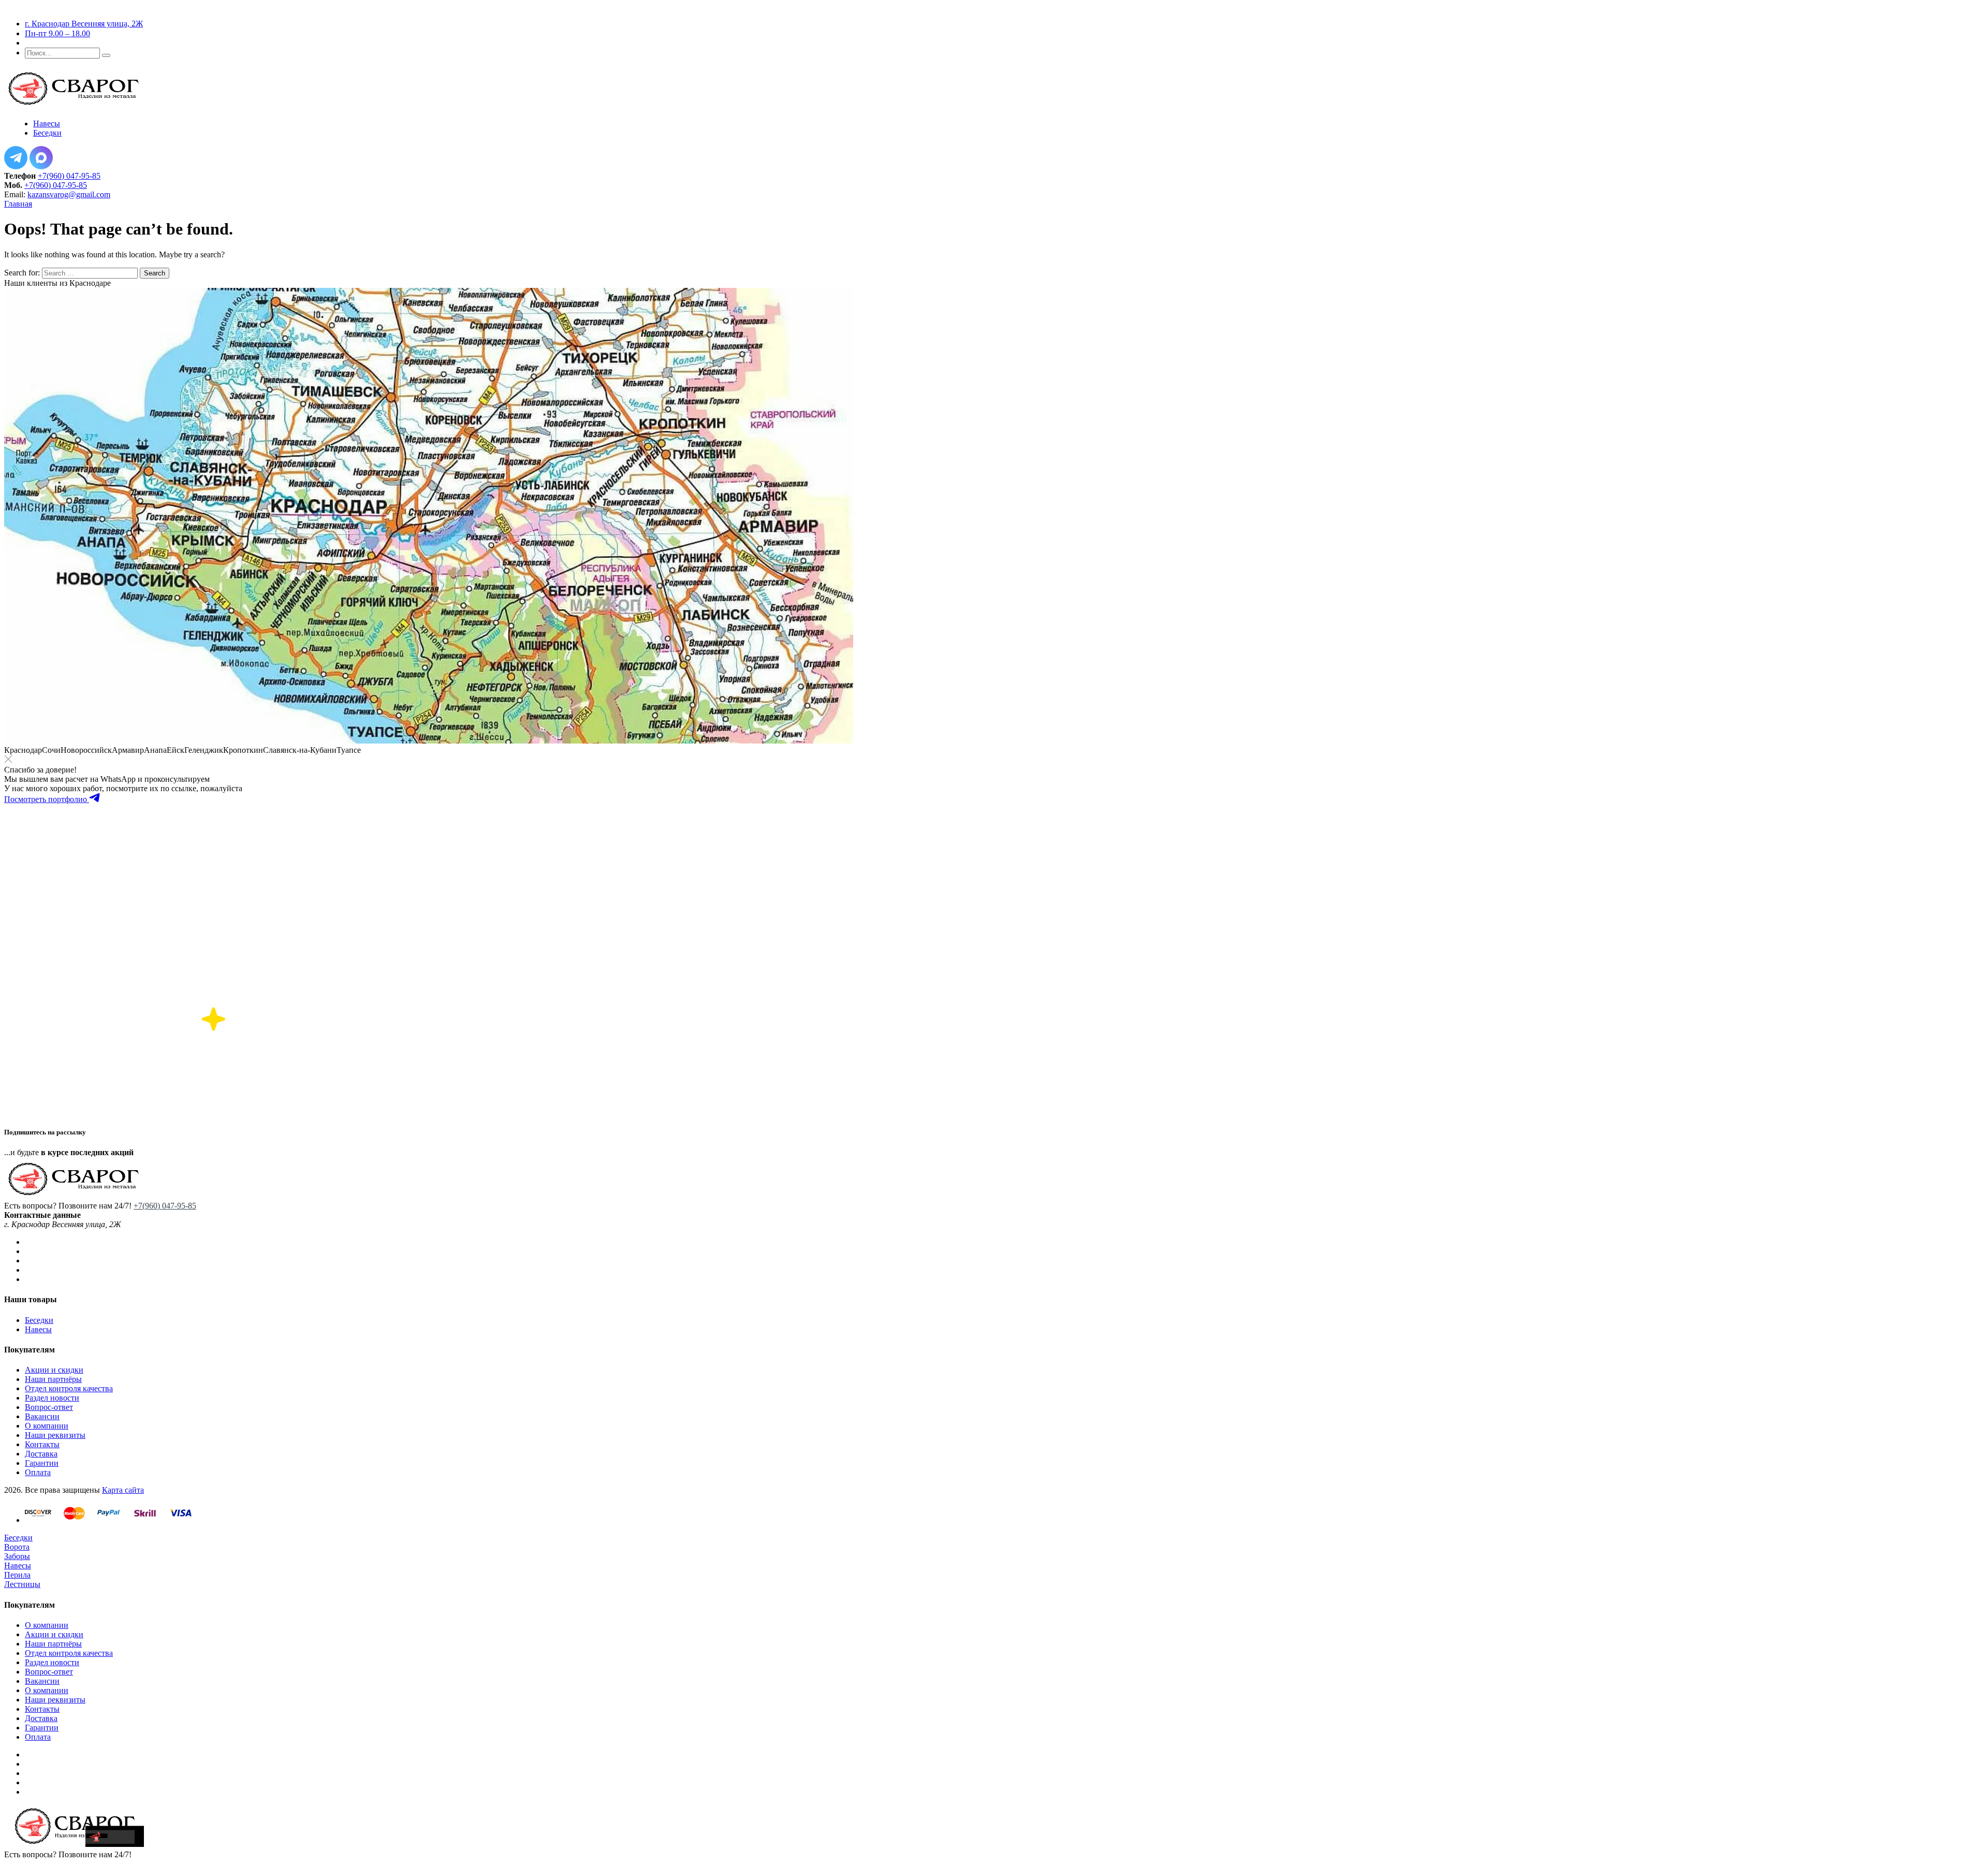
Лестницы (22, 1584)
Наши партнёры (53, 1379)
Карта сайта (123, 1490)
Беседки (39, 1320)
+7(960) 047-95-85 (69, 176)
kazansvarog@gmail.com (69, 194)
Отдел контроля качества (69, 1388)
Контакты (42, 1444)
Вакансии (42, 1416)
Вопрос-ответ (49, 1407)
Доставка (41, 1454)
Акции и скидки (54, 1370)
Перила (17, 1575)
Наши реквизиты (55, 1435)
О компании (47, 1426)
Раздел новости (52, 1398)
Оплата (38, 1472)
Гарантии (42, 1463)
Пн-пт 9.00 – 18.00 (57, 33)
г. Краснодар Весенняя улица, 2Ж (84, 24)
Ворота (17, 1547)
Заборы (17, 1556)
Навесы (38, 1329)
